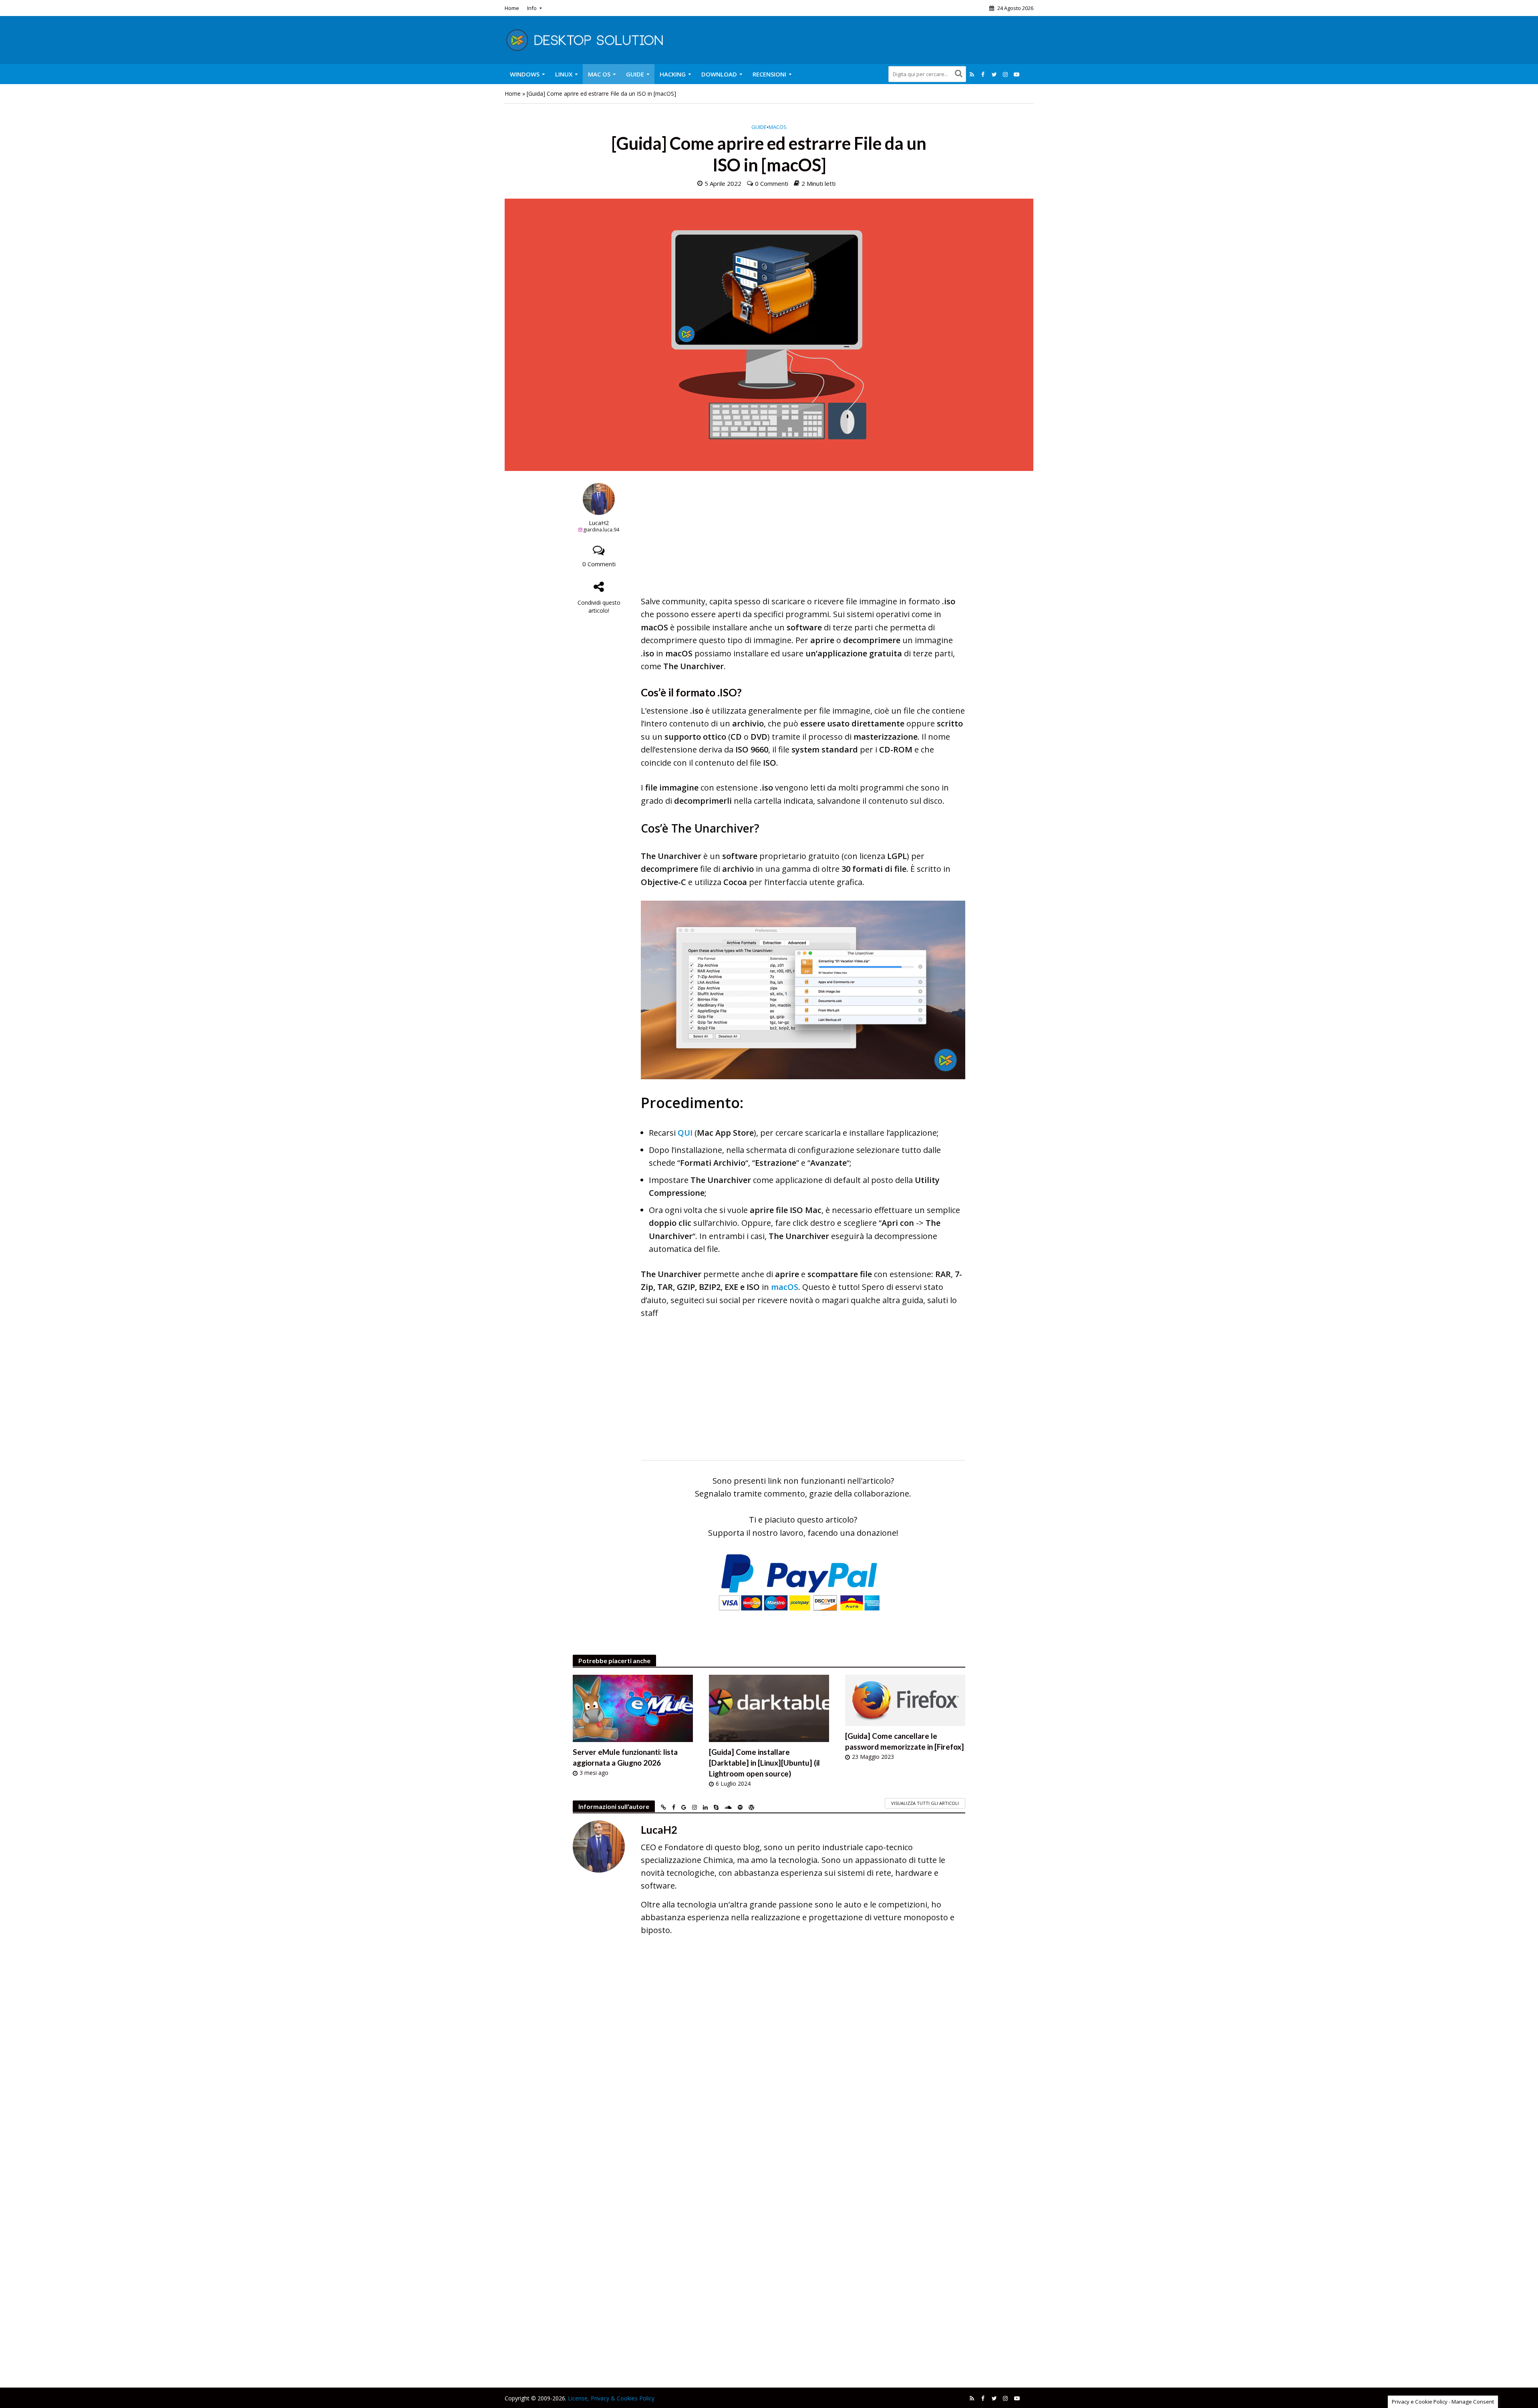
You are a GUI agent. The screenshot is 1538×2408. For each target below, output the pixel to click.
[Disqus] (769, 2059)
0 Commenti (772, 183)
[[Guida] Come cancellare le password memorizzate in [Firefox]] (905, 1699)
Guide (635, 74)
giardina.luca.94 (601, 530)
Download (719, 74)
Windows (525, 74)
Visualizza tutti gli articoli (925, 1803)
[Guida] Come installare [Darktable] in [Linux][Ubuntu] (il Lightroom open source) (764, 1763)
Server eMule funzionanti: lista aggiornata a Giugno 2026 (625, 1757)
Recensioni (769, 74)
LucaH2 (599, 523)
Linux (564, 74)
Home (512, 8)
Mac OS (599, 74)
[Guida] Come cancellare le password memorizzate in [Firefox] (905, 1741)
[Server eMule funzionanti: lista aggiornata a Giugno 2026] (633, 1707)
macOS (785, 1287)
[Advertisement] (803, 539)
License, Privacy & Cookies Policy (611, 2398)
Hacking (673, 74)
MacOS (778, 127)
